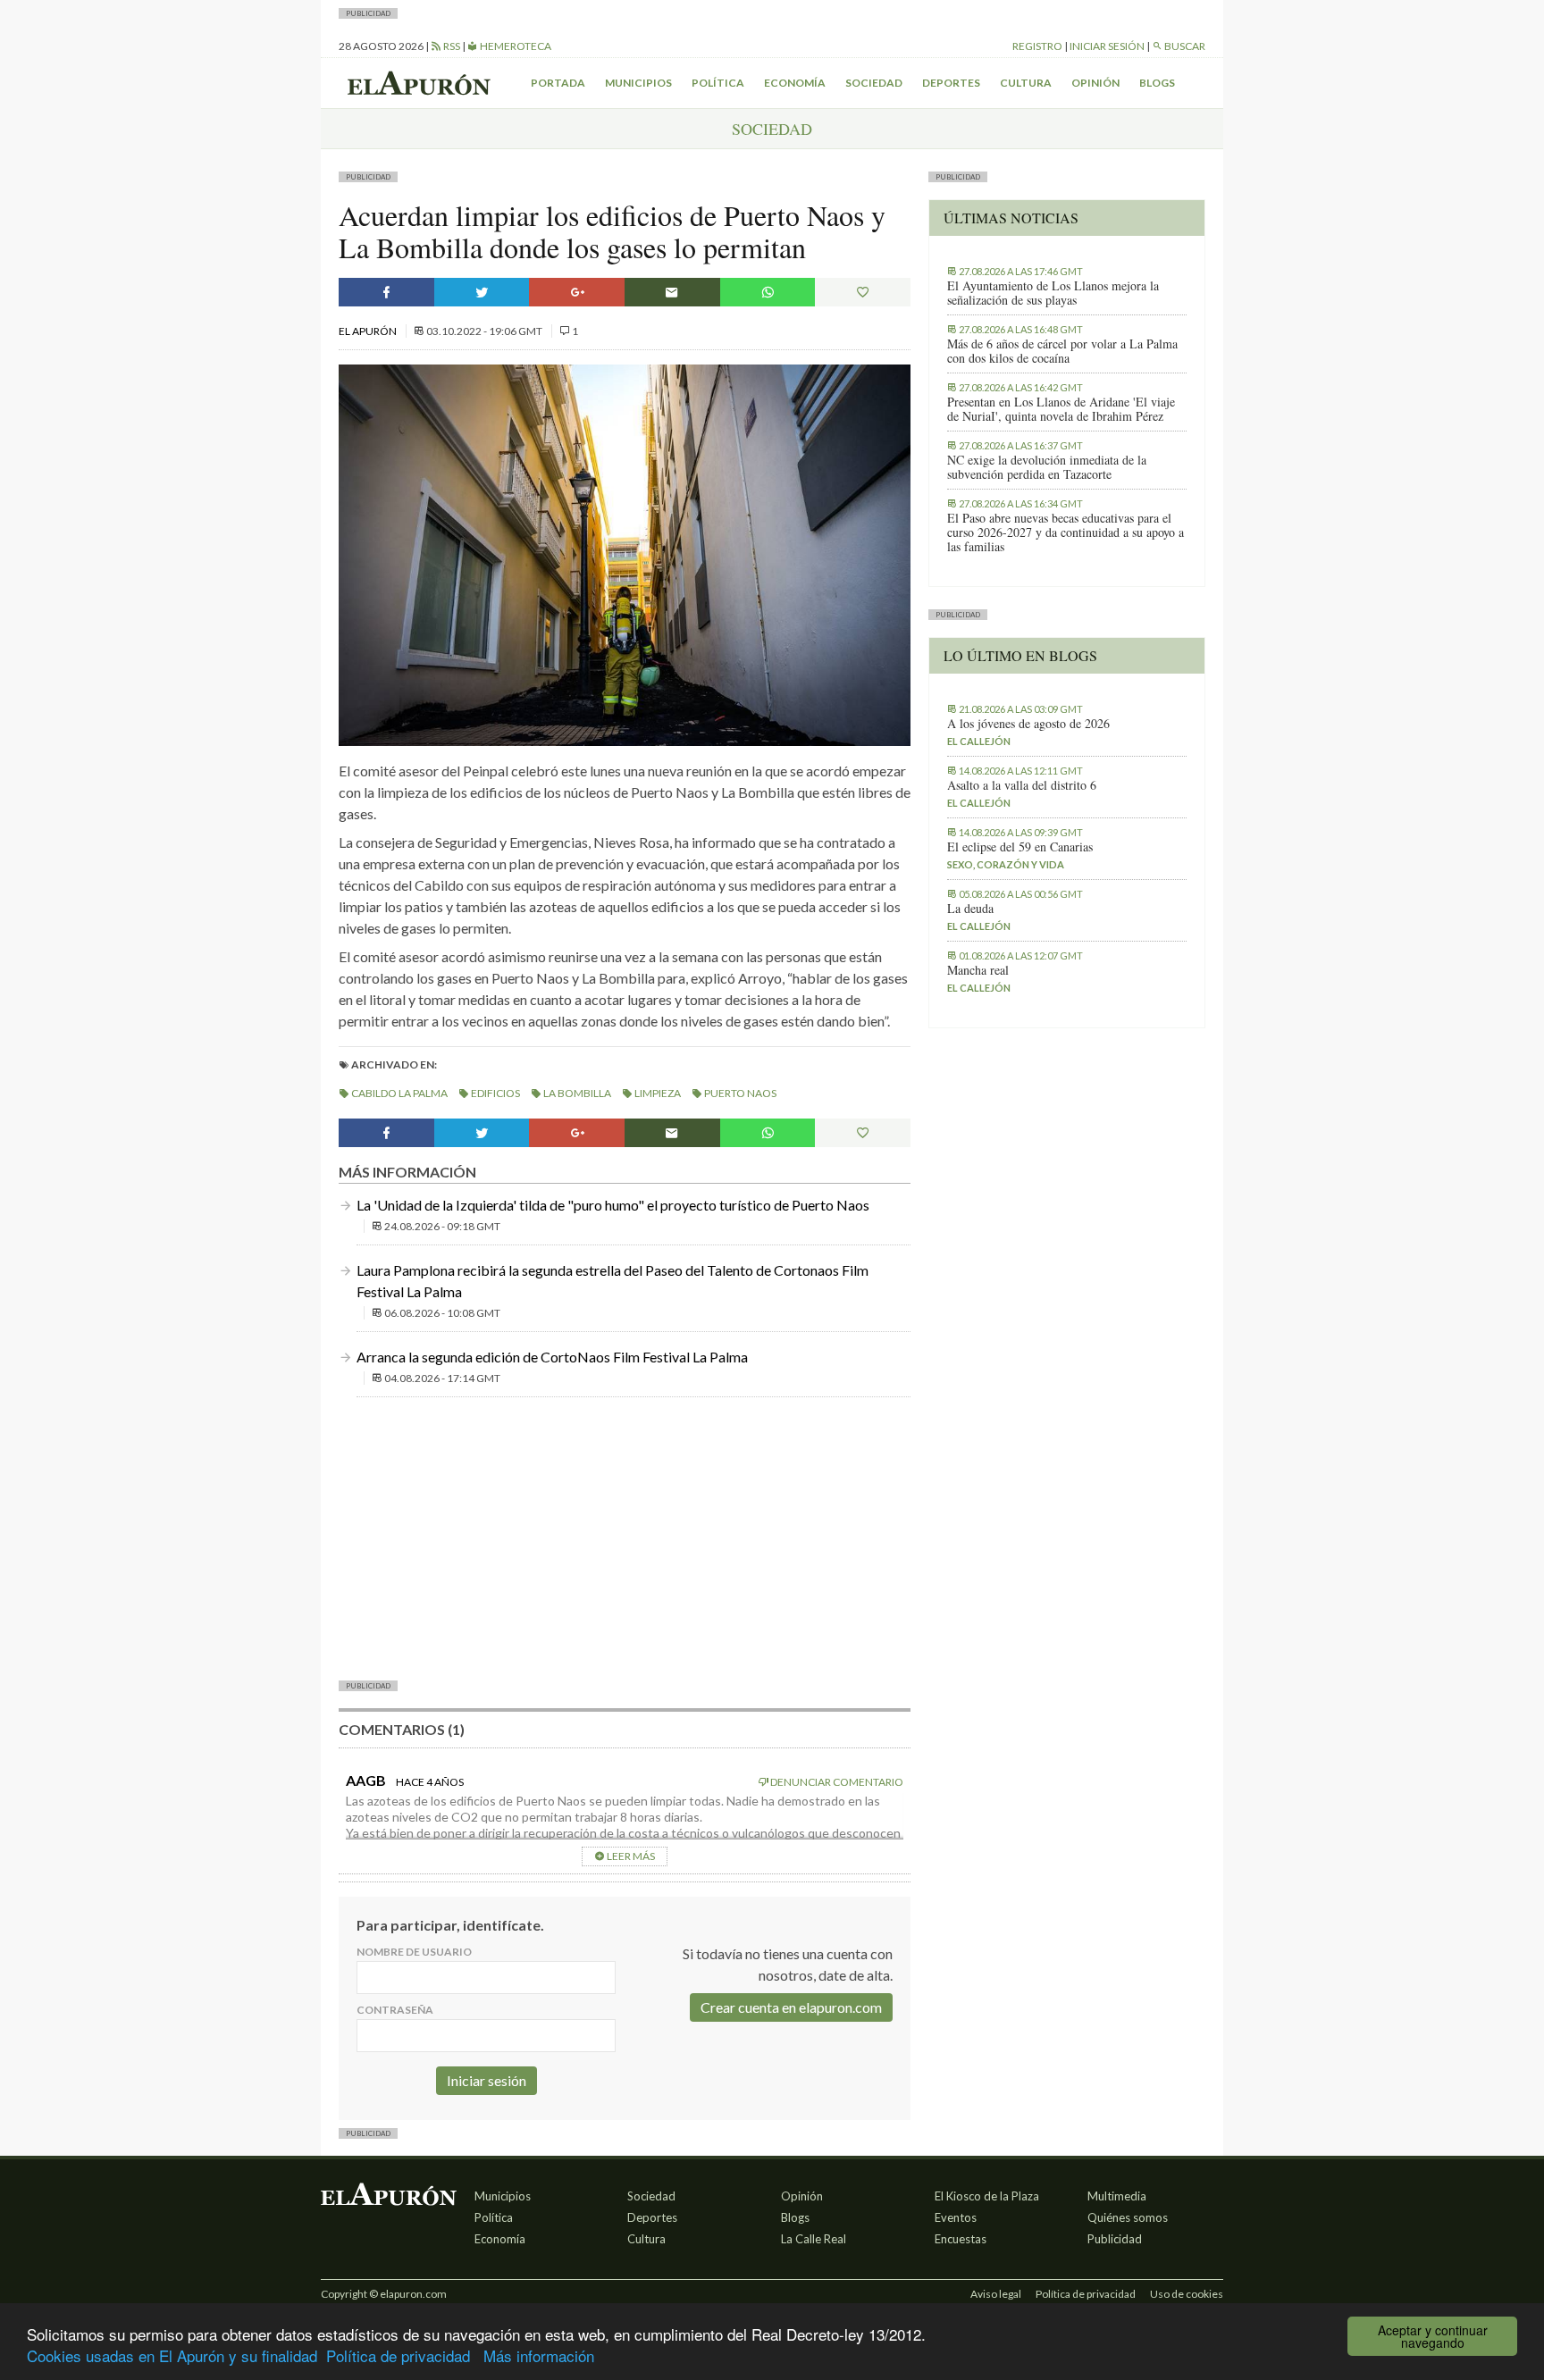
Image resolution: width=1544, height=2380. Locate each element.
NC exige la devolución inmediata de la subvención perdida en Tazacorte (1047, 467)
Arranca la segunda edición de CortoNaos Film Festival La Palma (552, 1357)
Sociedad (874, 83)
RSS (451, 46)
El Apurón (369, 331)
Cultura (1026, 83)
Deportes (951, 83)
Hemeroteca (515, 46)
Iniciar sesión (1107, 46)
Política (718, 83)
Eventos (956, 2217)
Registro (1037, 46)
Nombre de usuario (414, 1952)
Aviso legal (996, 2294)
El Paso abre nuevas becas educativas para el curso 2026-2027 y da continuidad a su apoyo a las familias (1066, 532)
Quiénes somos (1128, 2217)
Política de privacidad (398, 2355)
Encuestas (961, 2239)
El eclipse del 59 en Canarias (1020, 847)
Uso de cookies (1187, 2294)
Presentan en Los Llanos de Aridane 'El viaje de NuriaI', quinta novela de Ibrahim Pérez (1061, 409)
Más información (539, 2355)
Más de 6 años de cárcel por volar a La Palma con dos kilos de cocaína (1062, 351)
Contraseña (395, 2010)
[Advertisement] (625, 1537)
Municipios (638, 83)
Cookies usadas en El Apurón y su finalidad (172, 2355)
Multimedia (1117, 2196)
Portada (558, 83)
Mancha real (978, 970)
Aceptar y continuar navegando (1433, 2336)
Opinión (1095, 83)
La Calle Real (814, 2239)
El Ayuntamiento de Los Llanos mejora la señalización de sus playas (1053, 293)
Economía (795, 83)
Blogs (1157, 83)
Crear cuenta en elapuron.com (791, 2007)
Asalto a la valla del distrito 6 (1022, 785)
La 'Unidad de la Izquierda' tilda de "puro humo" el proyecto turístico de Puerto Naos (613, 1205)
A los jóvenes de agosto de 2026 (1028, 724)
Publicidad (1115, 2239)
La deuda (970, 909)
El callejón (979, 741)
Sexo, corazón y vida (1006, 864)
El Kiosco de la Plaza (987, 2196)
